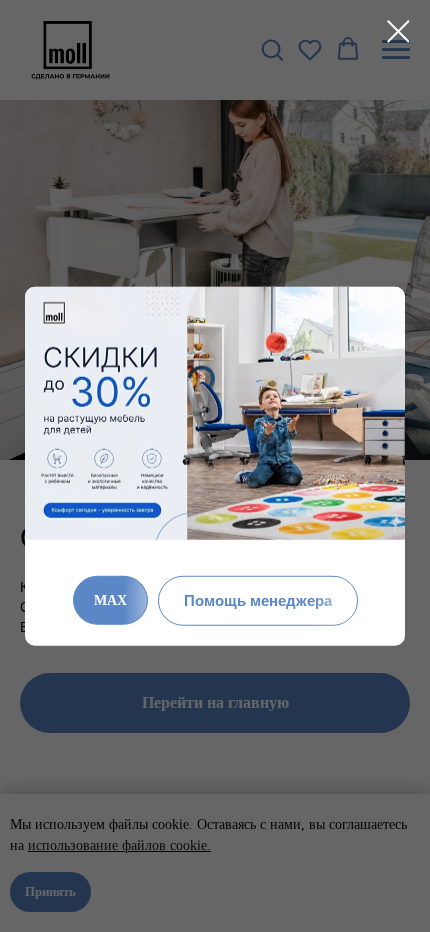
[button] (258, 600)
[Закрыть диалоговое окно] (398, 31)
